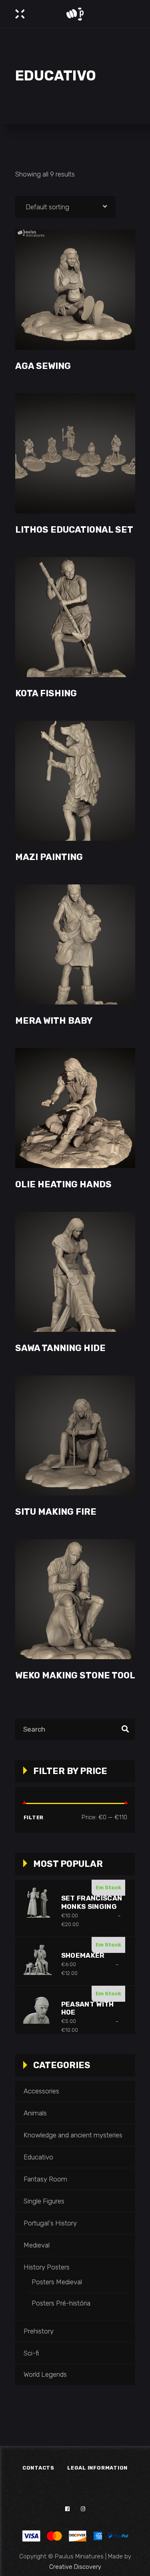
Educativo (38, 2157)
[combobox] (65, 207)
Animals (35, 2113)
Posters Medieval (57, 2282)
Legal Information (97, 2468)
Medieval (37, 2245)
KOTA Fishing (46, 693)
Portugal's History (50, 2223)
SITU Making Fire (56, 1512)
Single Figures (44, 2201)
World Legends (45, 2374)
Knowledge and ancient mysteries (73, 2135)
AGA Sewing (43, 366)
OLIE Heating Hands (63, 1184)
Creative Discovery (75, 2567)
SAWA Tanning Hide (60, 1348)
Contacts (38, 2468)
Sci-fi (31, 2353)
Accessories (41, 2091)
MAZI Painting (49, 857)
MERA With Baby (54, 1021)
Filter (34, 1817)
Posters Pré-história (61, 2303)
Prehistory (39, 2331)
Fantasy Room (45, 2179)
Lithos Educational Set (74, 530)
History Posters (47, 2267)
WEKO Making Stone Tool (75, 1675)
